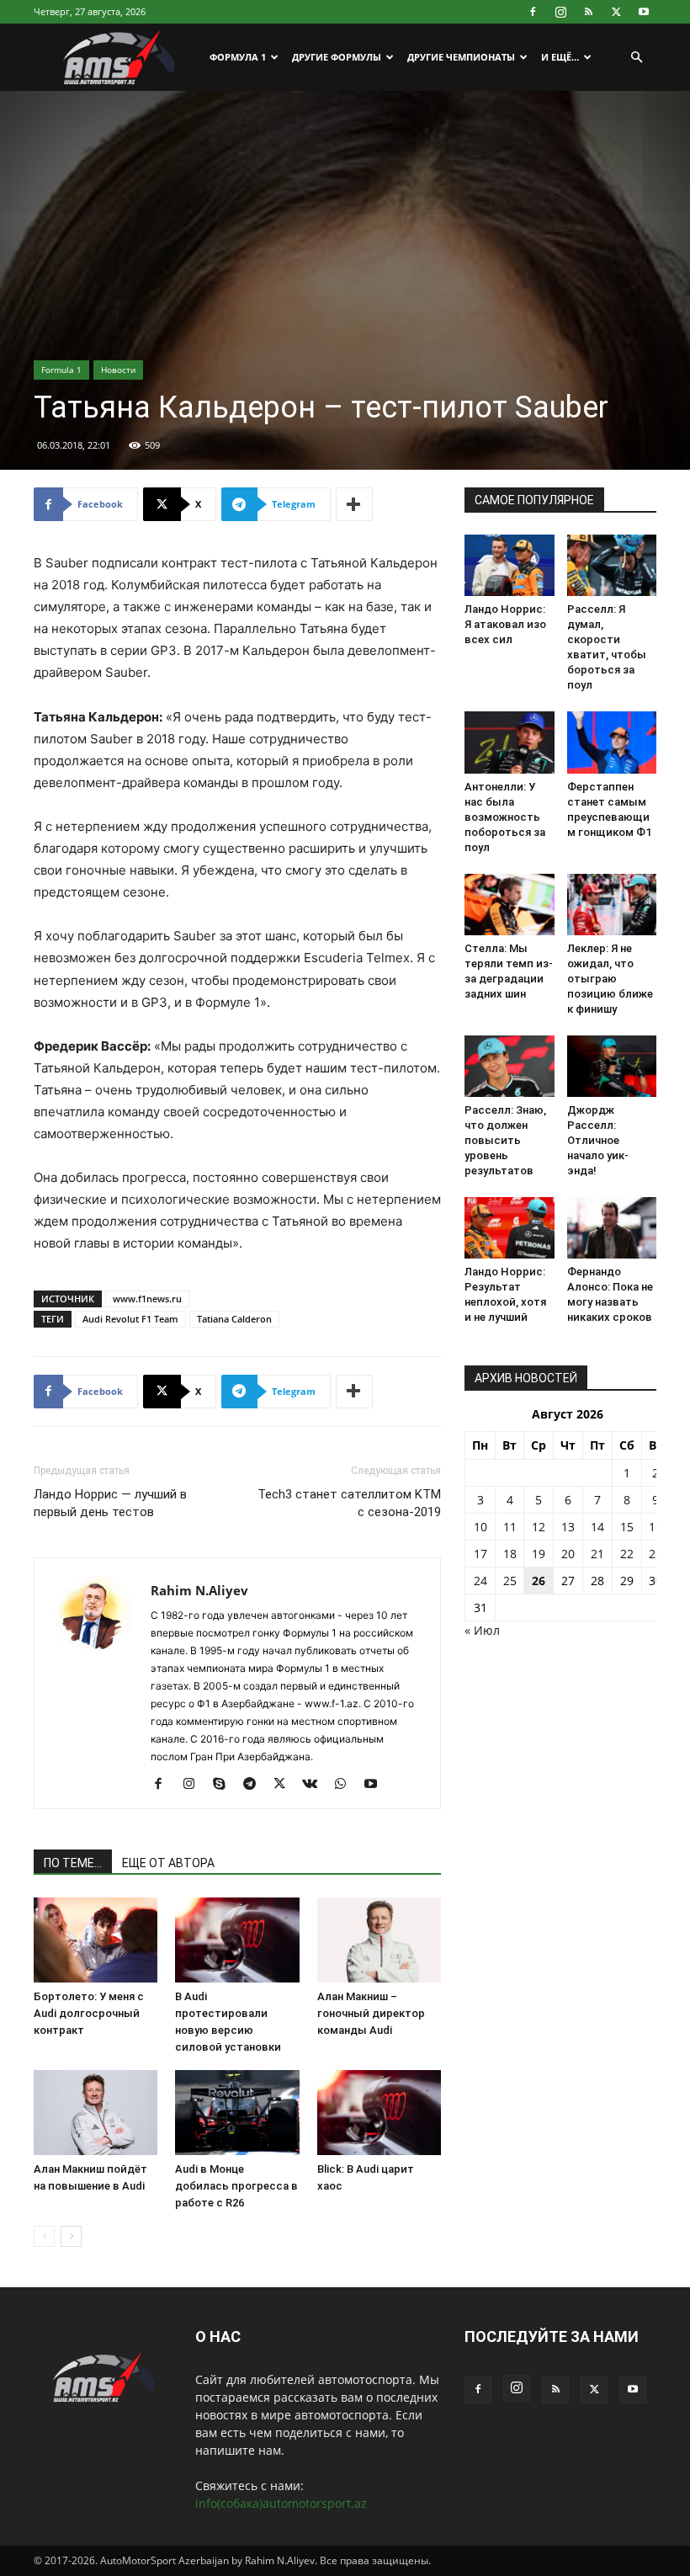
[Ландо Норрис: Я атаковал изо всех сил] (510, 565)
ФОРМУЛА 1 (238, 57)
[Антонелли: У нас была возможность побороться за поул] (510, 742)
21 (597, 1554)
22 (627, 1554)
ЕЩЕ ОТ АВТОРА (168, 1863)
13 (568, 1527)
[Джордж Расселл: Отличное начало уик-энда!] (612, 1066)
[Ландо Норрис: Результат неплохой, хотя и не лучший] (510, 1228)
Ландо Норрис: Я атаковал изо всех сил (505, 624)
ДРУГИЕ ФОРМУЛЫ (337, 57)
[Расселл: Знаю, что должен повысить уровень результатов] (510, 1066)
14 (597, 1527)
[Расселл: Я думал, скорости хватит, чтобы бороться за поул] (612, 565)
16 (655, 1527)
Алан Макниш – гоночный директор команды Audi (371, 2013)
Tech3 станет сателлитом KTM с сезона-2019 (349, 1503)
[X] (616, 12)
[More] (354, 504)
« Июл (482, 1630)
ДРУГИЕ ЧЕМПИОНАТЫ (461, 57)
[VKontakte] (316, 1785)
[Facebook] (533, 12)
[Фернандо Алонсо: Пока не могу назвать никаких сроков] (612, 1228)
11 (510, 1527)
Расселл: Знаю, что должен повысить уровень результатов (505, 1140)
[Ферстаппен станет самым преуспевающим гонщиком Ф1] (612, 742)
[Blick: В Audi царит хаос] (379, 2113)
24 (480, 1581)
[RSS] (588, 12)
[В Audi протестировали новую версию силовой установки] (237, 1940)
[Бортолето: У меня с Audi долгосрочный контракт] (96, 1940)
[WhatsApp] (346, 1785)
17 (480, 1554)
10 (480, 1527)
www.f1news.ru (147, 1299)
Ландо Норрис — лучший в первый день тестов (110, 1503)
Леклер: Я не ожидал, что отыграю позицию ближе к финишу (610, 979)
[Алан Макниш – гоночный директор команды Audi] (379, 1940)
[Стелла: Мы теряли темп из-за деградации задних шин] (510, 905)
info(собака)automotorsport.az (281, 2503)
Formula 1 (61, 370)
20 (568, 1554)
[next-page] (71, 2236)
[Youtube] (644, 12)
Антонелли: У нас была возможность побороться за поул (505, 817)
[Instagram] (560, 12)
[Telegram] (255, 1785)
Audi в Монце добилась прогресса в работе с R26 (236, 2186)
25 (510, 1581)
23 (655, 1554)
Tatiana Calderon (234, 1319)
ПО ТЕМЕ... (73, 1863)
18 (510, 1554)
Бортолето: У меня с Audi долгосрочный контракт (89, 2013)
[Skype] (225, 1785)
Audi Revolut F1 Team (130, 1319)
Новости (118, 370)
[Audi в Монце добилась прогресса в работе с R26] (237, 2113)
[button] (636, 58)
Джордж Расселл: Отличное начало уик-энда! (598, 1140)
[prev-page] (44, 2236)
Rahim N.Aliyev (199, 1590)
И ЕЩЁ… (560, 57)
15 (627, 1527)
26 (539, 1581)
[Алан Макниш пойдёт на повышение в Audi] (96, 2113)
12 (539, 1527)
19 (539, 1554)
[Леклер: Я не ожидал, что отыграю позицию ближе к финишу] (612, 905)
